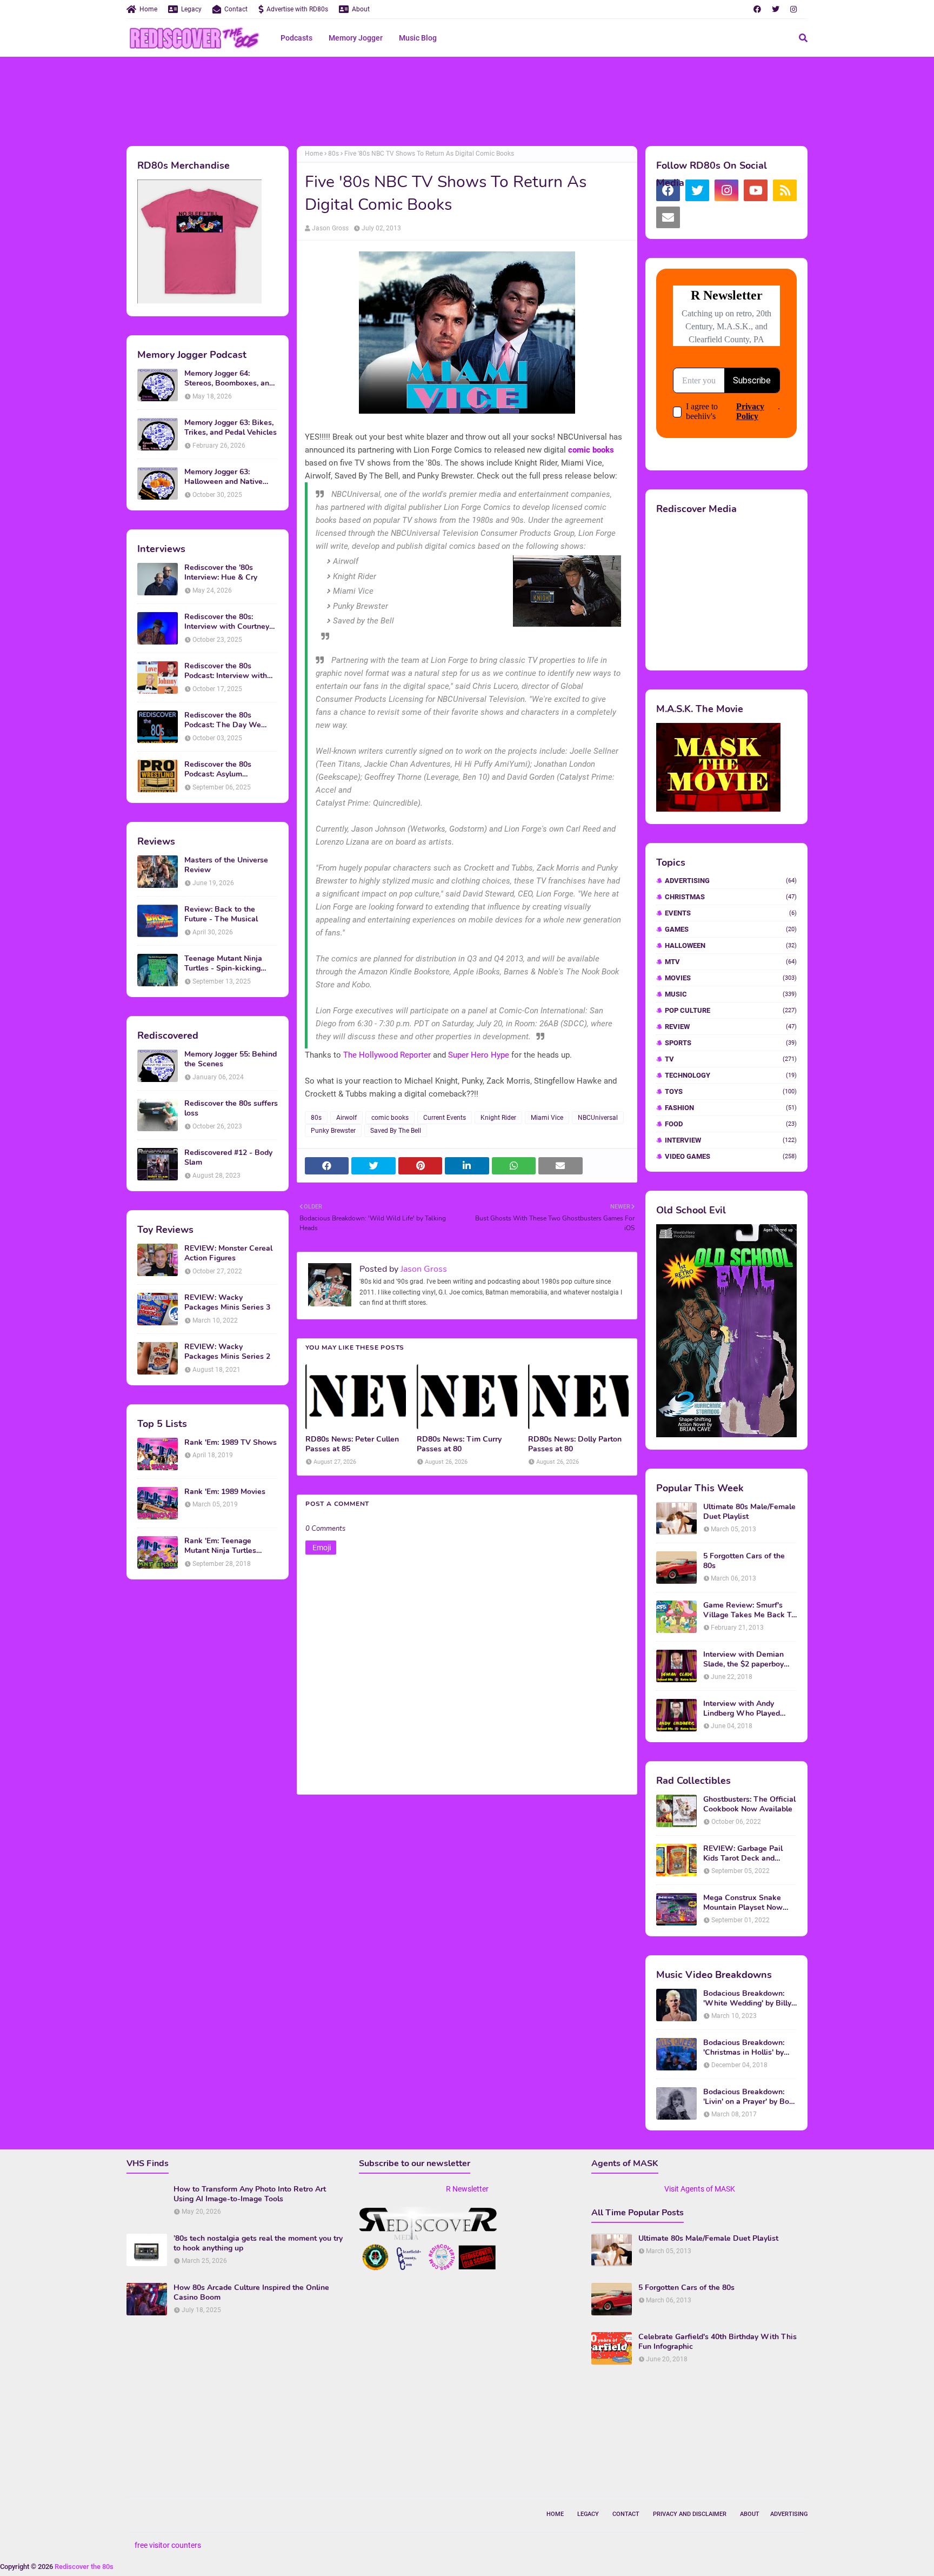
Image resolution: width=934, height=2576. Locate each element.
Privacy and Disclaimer (690, 2514)
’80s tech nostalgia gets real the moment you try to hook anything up (258, 2243)
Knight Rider (498, 1118)
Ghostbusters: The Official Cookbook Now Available (749, 1804)
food (731, 1124)
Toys (731, 1091)
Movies (731, 978)
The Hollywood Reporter (387, 1055)
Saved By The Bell (396, 1131)
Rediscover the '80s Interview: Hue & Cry (221, 573)
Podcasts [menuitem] (296, 38)
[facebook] (757, 9)
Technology (731, 1075)
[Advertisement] (467, 100)
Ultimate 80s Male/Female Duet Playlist (749, 1512)
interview (731, 1140)
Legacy (191, 9)
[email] (668, 217)
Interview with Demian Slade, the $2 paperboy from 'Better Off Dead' (743, 1659)
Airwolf (346, 1118)
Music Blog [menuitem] (418, 38)
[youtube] (756, 190)
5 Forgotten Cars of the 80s (744, 1561)
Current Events (445, 1118)
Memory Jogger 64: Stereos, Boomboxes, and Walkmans (229, 379)
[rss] (785, 190)
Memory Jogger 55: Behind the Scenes (231, 1059)
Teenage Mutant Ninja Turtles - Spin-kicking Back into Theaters (223, 964)
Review (731, 1027)
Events (731, 913)
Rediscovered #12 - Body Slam (228, 1158)
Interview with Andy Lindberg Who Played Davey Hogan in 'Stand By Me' (749, 1709)
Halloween (731, 945)
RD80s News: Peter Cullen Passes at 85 (352, 1444)
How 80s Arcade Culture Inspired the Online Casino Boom (251, 2293)
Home (148, 9)
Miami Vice (547, 1118)
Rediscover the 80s (84, 2567)
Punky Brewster (333, 1131)
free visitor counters (168, 2545)
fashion (731, 1108)
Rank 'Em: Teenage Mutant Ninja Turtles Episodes (220, 1546)
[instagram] (793, 9)
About (361, 9)
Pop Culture (731, 1010)
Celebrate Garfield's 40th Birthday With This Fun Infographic (718, 2342)
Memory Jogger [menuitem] (356, 38)
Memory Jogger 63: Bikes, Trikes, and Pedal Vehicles (231, 428)
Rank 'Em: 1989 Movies (225, 1492)
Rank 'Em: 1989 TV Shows (231, 1443)
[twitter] (776, 9)
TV (731, 1059)
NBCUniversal (598, 1118)
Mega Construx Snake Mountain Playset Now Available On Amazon (743, 1903)
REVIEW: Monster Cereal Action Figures (228, 1253)
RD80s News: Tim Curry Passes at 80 (459, 1444)
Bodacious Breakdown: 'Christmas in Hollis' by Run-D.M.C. (744, 2048)
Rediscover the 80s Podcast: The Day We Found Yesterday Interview (231, 720)
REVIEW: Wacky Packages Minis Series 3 (227, 1303)
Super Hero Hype (479, 1055)
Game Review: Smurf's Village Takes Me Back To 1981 (749, 1610)
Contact (236, 9)
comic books (591, 450)
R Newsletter (467, 2189)
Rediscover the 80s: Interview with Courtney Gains (227, 622)
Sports (731, 1043)
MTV (731, 962)
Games (731, 929)
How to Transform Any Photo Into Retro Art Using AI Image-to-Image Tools (250, 2194)
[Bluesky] (697, 217)
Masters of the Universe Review (226, 865)
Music (731, 994)
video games (731, 1156)
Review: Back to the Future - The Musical (221, 914)
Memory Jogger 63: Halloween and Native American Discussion (224, 477)
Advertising (731, 881)
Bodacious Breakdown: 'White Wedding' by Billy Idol (747, 1999)
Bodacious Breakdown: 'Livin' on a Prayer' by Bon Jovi (748, 2097)
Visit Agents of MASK (700, 2189)
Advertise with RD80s (297, 9)
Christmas (731, 897)
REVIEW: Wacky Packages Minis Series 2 (227, 1352)
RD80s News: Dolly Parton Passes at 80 (575, 1444)
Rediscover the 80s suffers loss (231, 1108)
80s (333, 154)
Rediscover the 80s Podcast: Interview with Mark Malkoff (226, 671)
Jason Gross (330, 228)
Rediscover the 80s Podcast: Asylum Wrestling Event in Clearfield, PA (218, 769)
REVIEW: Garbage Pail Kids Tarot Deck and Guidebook (743, 1854)
